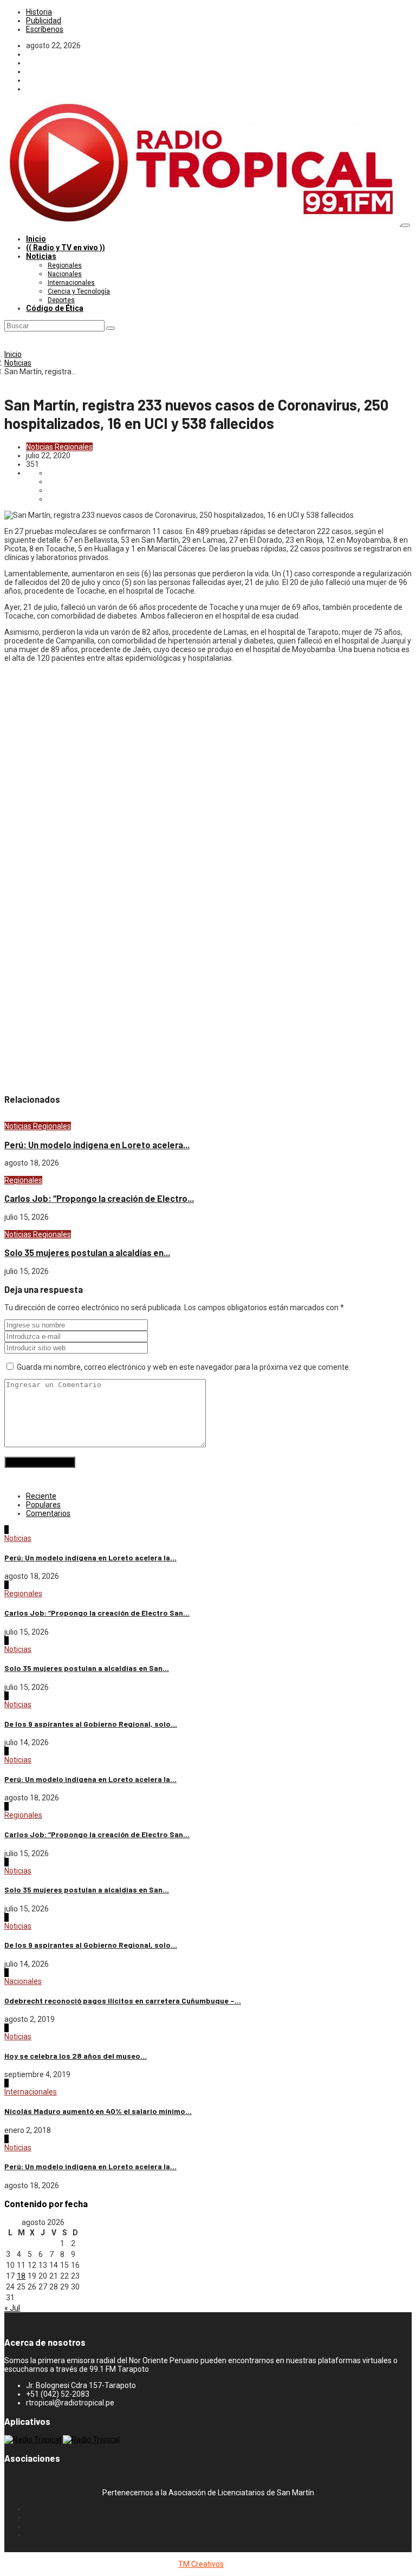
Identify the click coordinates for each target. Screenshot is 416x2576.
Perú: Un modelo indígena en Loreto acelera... (97, 1145)
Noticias (41, 256)
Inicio (36, 239)
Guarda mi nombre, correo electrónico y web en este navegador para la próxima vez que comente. (184, 1367)
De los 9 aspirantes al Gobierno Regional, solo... (91, 1724)
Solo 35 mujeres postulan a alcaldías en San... (87, 1668)
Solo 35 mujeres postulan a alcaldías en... (87, 1253)
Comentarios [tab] (48, 1513)
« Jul (12, 2308)
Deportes (61, 300)
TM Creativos (201, 2564)
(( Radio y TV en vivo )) (66, 248)
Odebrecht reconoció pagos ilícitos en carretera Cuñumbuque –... (123, 2001)
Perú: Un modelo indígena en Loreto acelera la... (90, 1557)
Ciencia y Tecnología (79, 291)
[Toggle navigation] (406, 225)
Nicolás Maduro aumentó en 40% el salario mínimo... (98, 2111)
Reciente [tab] (41, 1496)
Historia (39, 12)
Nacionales (65, 274)
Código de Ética (55, 308)
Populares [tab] (43, 1505)
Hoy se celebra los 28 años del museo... (76, 2056)
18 (21, 2276)
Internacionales (71, 283)
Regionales (65, 265)
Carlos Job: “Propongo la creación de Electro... (99, 1198)
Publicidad (44, 21)
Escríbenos (45, 29)
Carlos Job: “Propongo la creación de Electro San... (97, 1613)
